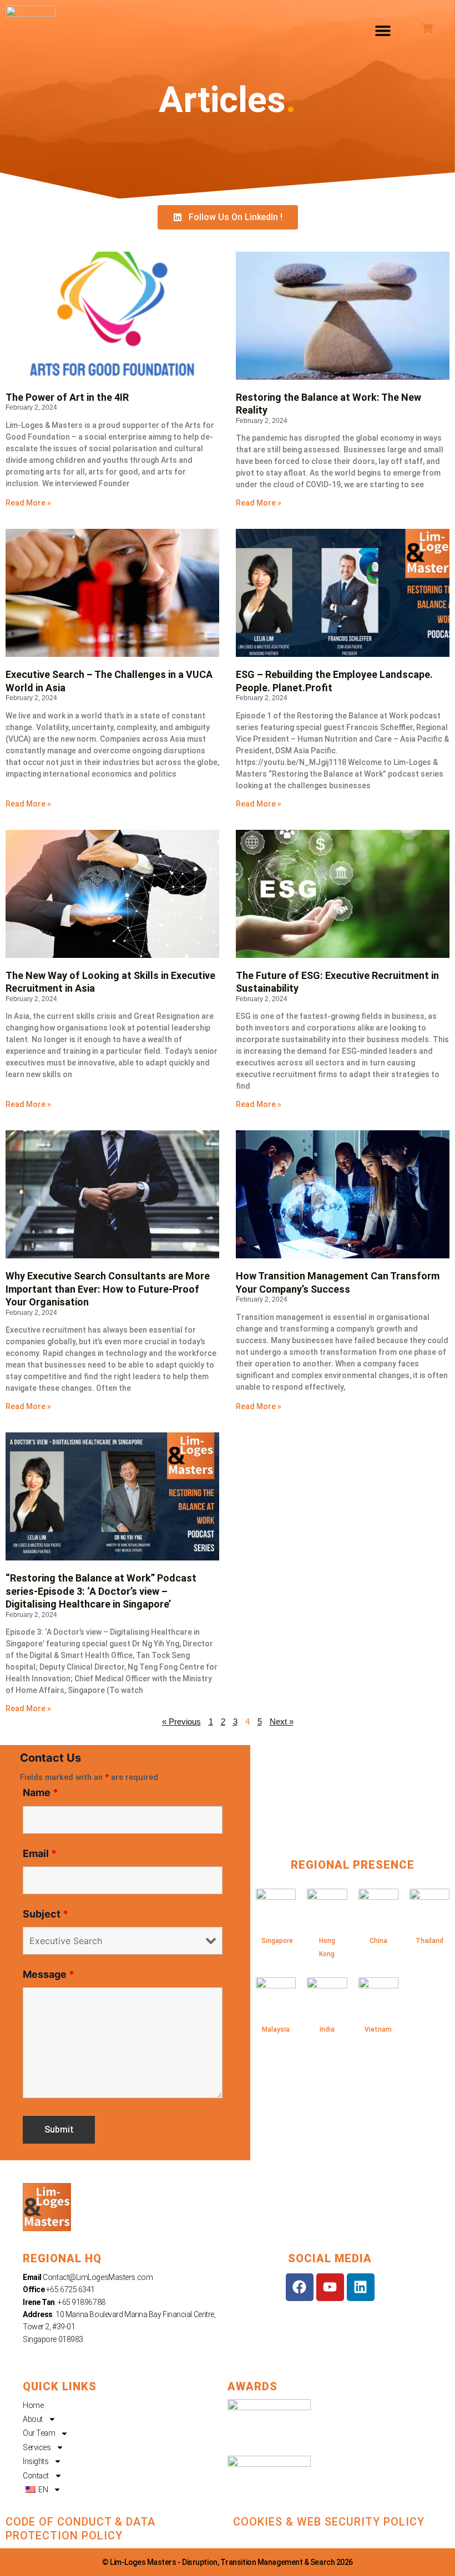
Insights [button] (36, 2461)
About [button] (33, 2419)
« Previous (181, 1722)
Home (33, 2405)
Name (41, 1792)
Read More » (28, 503)
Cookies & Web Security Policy (329, 2522)
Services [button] (37, 2447)
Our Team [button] (39, 2433)
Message (49, 1974)
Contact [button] (36, 2476)
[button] (383, 31)
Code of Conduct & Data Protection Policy (80, 2529)
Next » (282, 1722)
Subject (46, 1914)
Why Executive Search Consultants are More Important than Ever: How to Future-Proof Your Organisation (108, 1289)
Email (40, 1853)
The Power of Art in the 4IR (67, 397)
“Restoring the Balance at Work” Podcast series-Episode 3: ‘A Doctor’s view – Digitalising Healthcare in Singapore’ (101, 1591)
